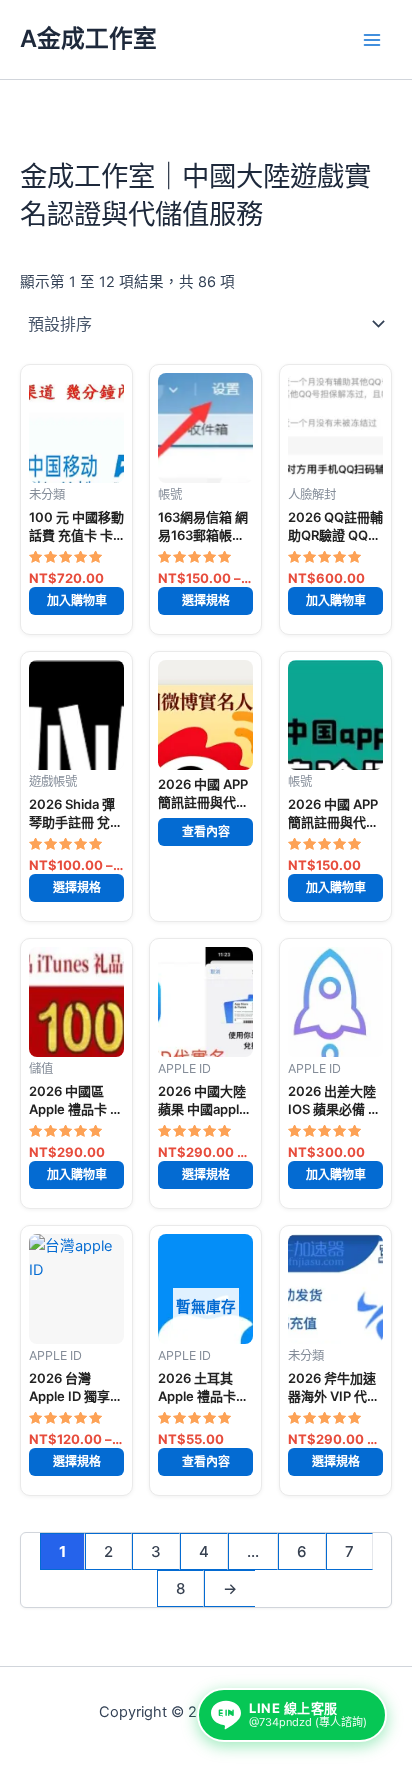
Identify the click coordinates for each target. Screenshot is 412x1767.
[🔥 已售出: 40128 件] (335, 1002)
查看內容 (206, 832)
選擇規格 (206, 600)
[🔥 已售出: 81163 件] (205, 428)
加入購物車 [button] (77, 600)
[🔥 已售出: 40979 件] (335, 715)
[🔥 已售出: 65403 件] (76, 1289)
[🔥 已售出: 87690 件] (76, 428)
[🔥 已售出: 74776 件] (335, 1289)
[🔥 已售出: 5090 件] (76, 1002)
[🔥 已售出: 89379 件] (76, 715)
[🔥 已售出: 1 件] (205, 715)
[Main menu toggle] (372, 39)
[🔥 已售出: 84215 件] (335, 428)
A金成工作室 (88, 38)
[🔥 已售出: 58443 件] (205, 1002)
